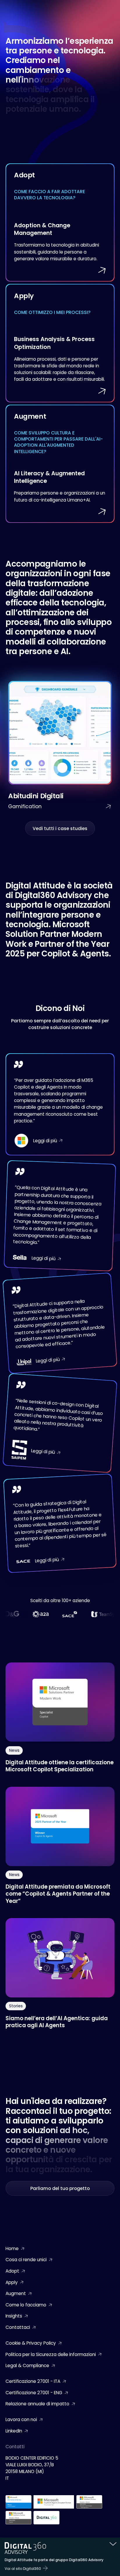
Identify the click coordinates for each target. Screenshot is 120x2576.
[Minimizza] (113, 2544)
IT (95, 7)
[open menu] (110, 7)
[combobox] (95, 7)
